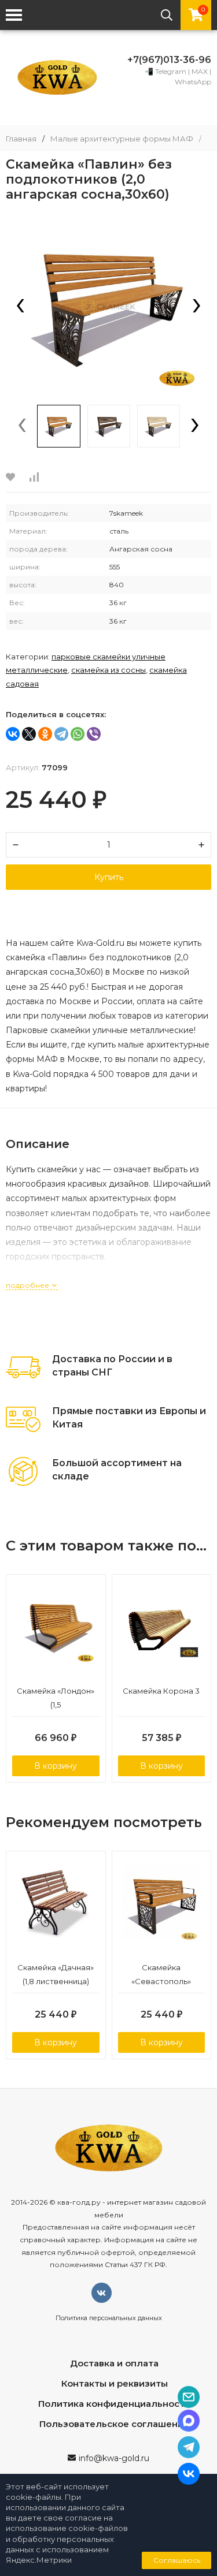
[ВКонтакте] (13, 734)
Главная (21, 139)
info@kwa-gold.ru (114, 2458)
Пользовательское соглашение (114, 2424)
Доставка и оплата (114, 2363)
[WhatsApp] (78, 734)
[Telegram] (61, 734)
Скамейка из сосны (108, 670)
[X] (29, 734)
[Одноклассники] (45, 734)
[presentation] (20, 307)
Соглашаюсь (177, 2560)
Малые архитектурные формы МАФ (122, 139)
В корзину (56, 1766)
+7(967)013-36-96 (169, 60)
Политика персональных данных (109, 2318)
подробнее (28, 1285)
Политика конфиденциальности (114, 2404)
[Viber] (94, 734)
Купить (109, 877)
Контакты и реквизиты (115, 2383)
